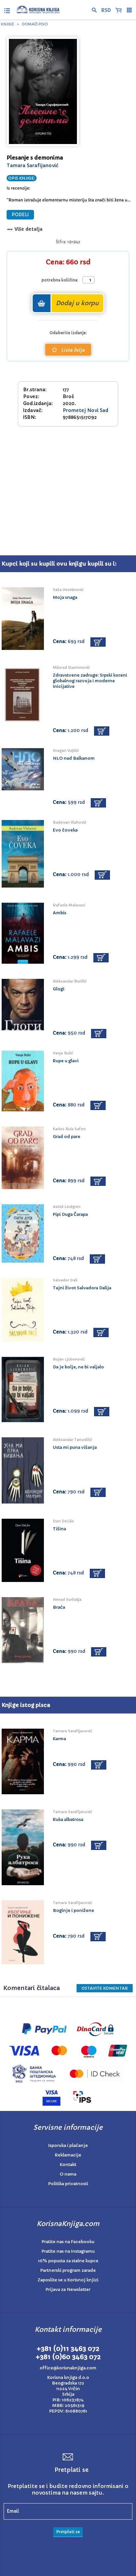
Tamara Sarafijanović (33, 165)
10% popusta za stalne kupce (68, 2261)
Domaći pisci (35, 24)
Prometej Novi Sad (85, 410)
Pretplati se (68, 2532)
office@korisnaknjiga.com (68, 2368)
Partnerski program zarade (68, 2270)
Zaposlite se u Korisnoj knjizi (68, 2280)
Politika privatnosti (68, 2184)
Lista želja (73, 350)
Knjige (8, 24)
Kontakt (68, 2165)
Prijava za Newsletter (68, 2289)
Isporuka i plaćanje (68, 2145)
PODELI (20, 215)
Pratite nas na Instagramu (68, 2251)
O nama (68, 2174)
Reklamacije (68, 2155)
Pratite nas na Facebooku (68, 2242)
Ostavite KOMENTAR (105, 1988)
